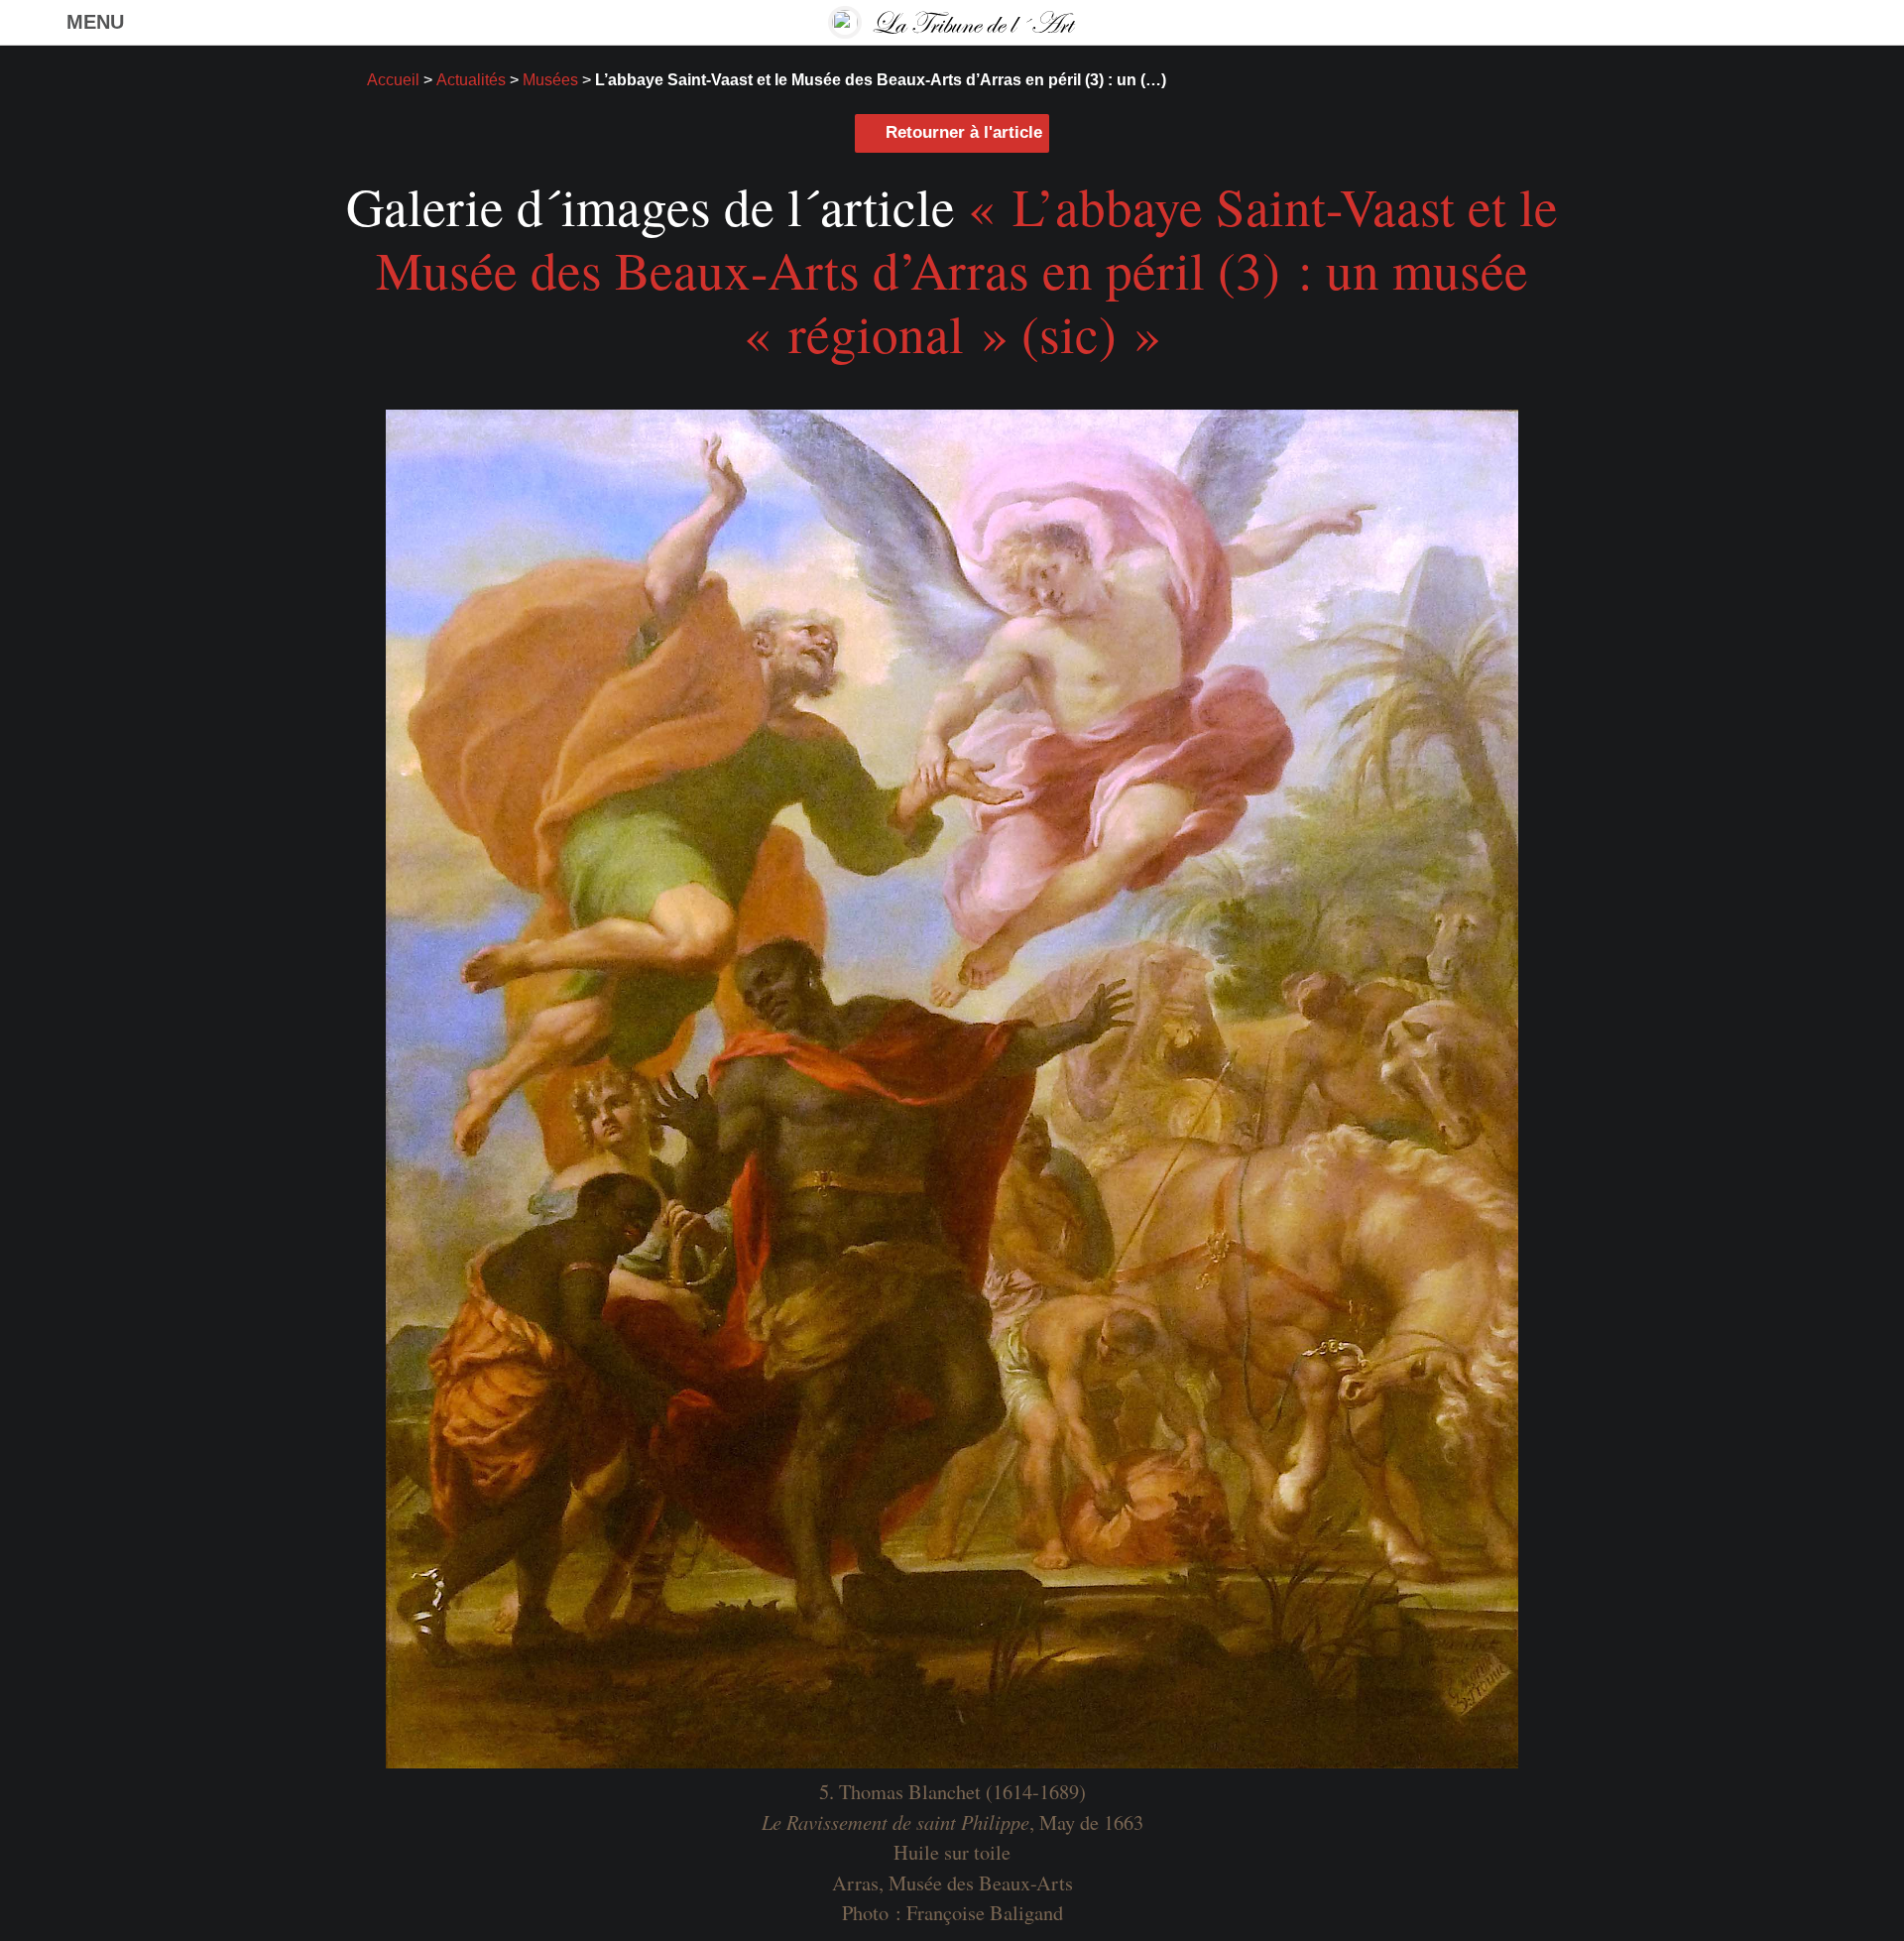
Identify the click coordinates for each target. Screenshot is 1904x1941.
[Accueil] (952, 22)
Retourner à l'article (964, 132)
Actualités (471, 79)
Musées (550, 79)
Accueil (393, 79)
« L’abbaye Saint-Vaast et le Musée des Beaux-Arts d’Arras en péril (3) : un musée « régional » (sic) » (967, 269)
